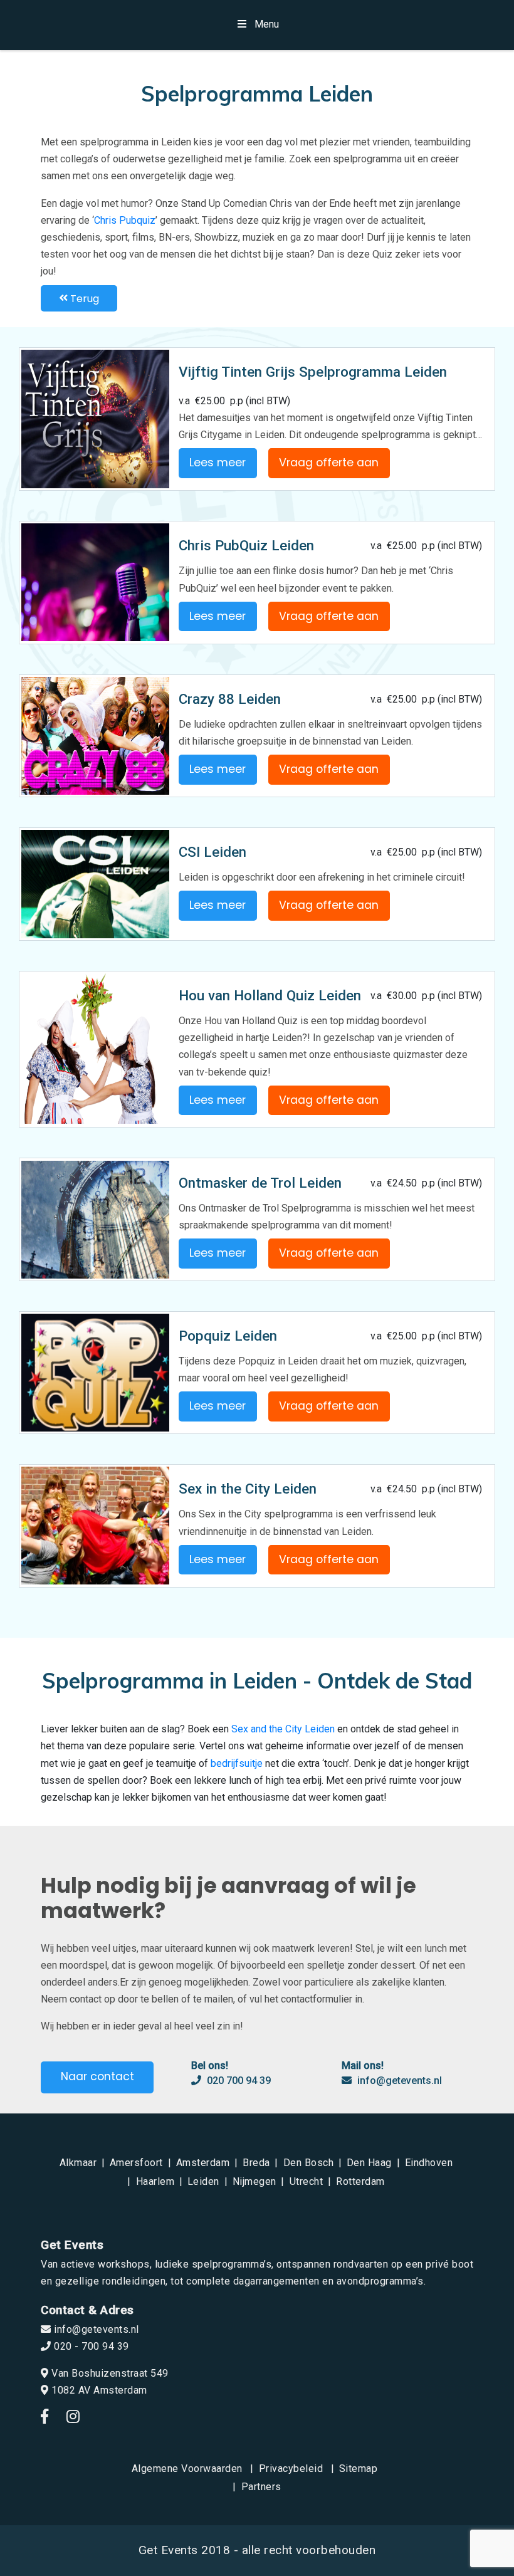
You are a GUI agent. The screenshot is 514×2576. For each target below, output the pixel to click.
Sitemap (359, 2469)
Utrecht (307, 2181)
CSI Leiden (212, 852)
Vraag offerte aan (329, 463)
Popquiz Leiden (228, 1336)
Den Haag (369, 2163)
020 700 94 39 (238, 2081)
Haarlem (155, 2181)
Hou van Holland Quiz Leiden (270, 995)
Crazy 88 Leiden (230, 699)
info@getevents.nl (398, 2081)
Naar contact (97, 2076)
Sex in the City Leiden (248, 1489)
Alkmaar (78, 2163)
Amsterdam (203, 2163)
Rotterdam (360, 2181)
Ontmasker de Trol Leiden (260, 1183)
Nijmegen (254, 2181)
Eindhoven (429, 2163)
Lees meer (218, 463)
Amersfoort (136, 2163)
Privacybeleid (291, 2469)
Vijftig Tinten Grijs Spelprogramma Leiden (313, 372)
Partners (261, 2487)
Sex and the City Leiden (283, 1729)
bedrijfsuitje (237, 1763)
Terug (83, 298)
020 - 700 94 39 (90, 2346)
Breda (256, 2163)
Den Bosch (309, 2163)
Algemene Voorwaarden (187, 2469)
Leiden (203, 2181)
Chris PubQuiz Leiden (246, 545)
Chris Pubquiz (125, 220)
